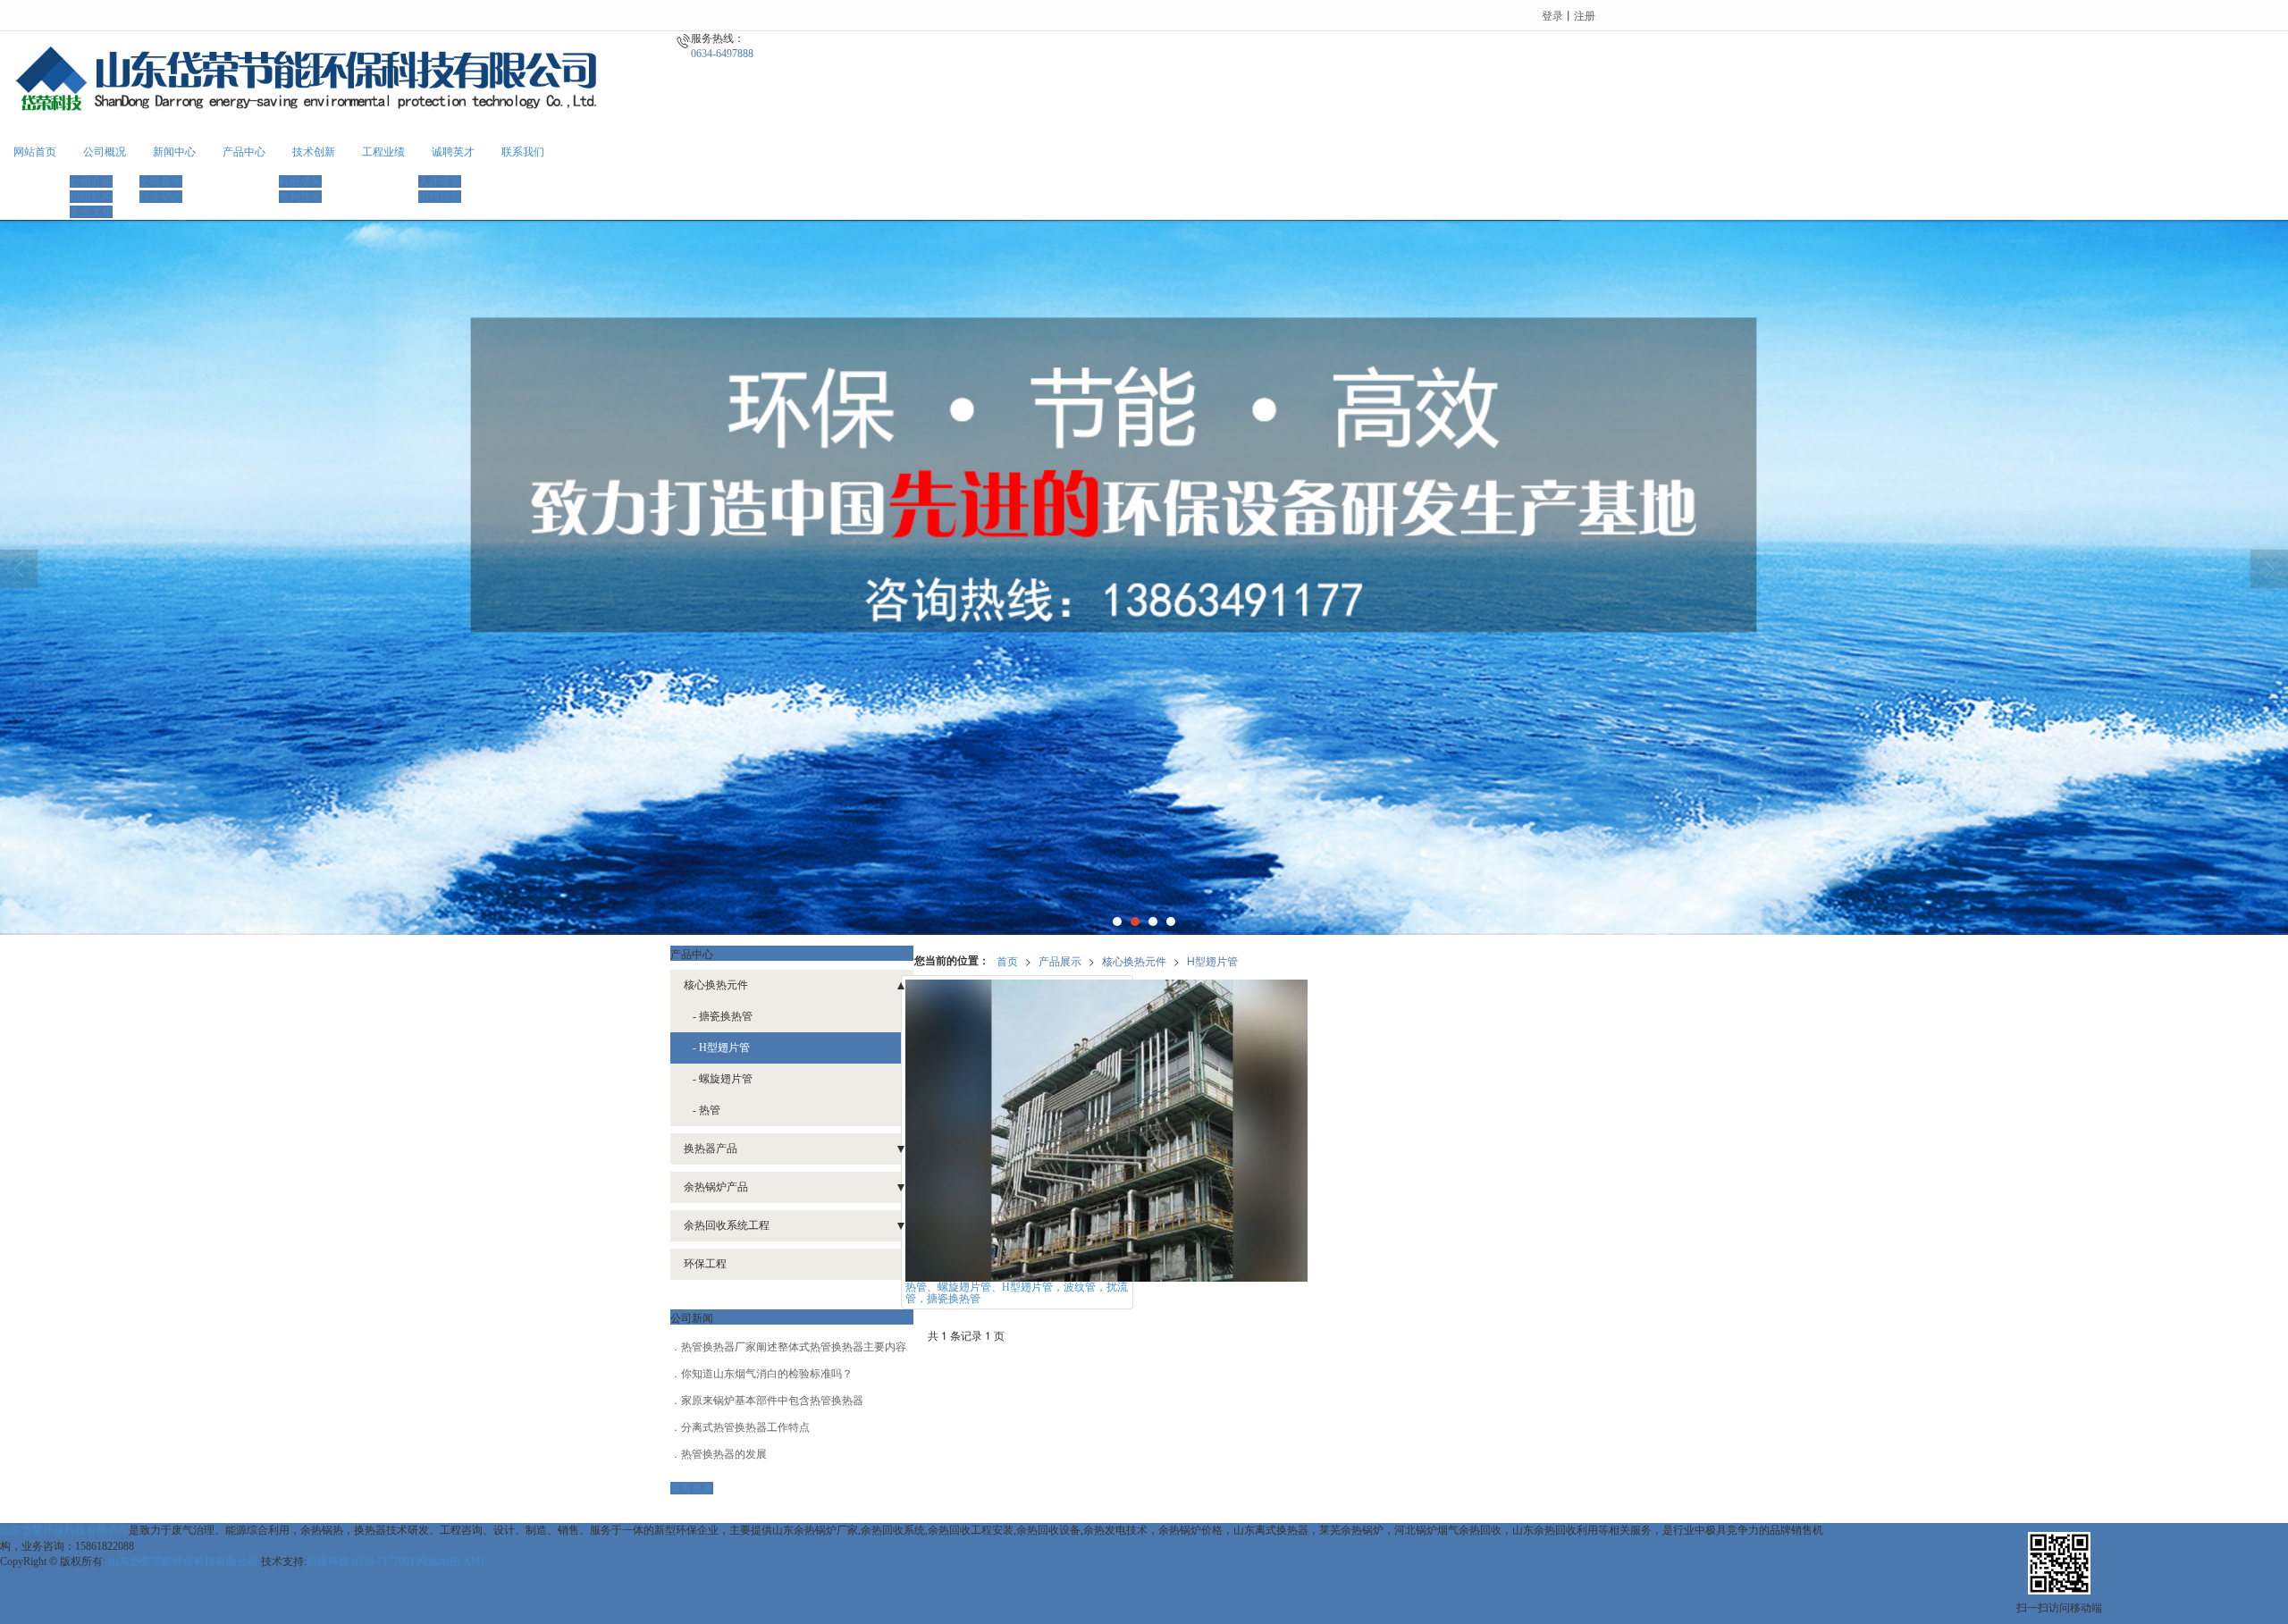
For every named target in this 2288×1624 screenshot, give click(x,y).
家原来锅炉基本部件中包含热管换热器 (772, 1401)
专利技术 (300, 197)
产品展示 (1060, 960)
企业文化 (91, 212)
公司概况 (105, 152)
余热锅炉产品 (716, 1187)
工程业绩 (383, 152)
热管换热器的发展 (724, 1454)
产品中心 (244, 152)
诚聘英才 (453, 152)
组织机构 (91, 197)
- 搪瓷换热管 (723, 1016)
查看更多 (692, 1488)
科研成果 (300, 181)
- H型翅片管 (721, 1048)
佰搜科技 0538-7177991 (361, 1561)
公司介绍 (91, 181)
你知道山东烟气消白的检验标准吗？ (767, 1374)
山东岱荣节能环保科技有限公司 (183, 1561)
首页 (1007, 960)
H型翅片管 (1212, 960)
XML (475, 1561)
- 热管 (707, 1110)
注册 (1585, 15)
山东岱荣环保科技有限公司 (64, 1530)
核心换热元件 (1134, 960)
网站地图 (439, 1561)
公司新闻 (161, 181)
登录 (1552, 15)
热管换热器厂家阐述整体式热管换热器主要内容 (794, 1347)
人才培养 (440, 181)
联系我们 (523, 152)
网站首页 (35, 152)
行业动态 (161, 197)
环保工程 (705, 1264)
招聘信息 (440, 197)
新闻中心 (174, 152)
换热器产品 (711, 1149)
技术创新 (314, 152)
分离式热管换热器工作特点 (745, 1427)
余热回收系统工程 (727, 1225)
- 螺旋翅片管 (723, 1079)
